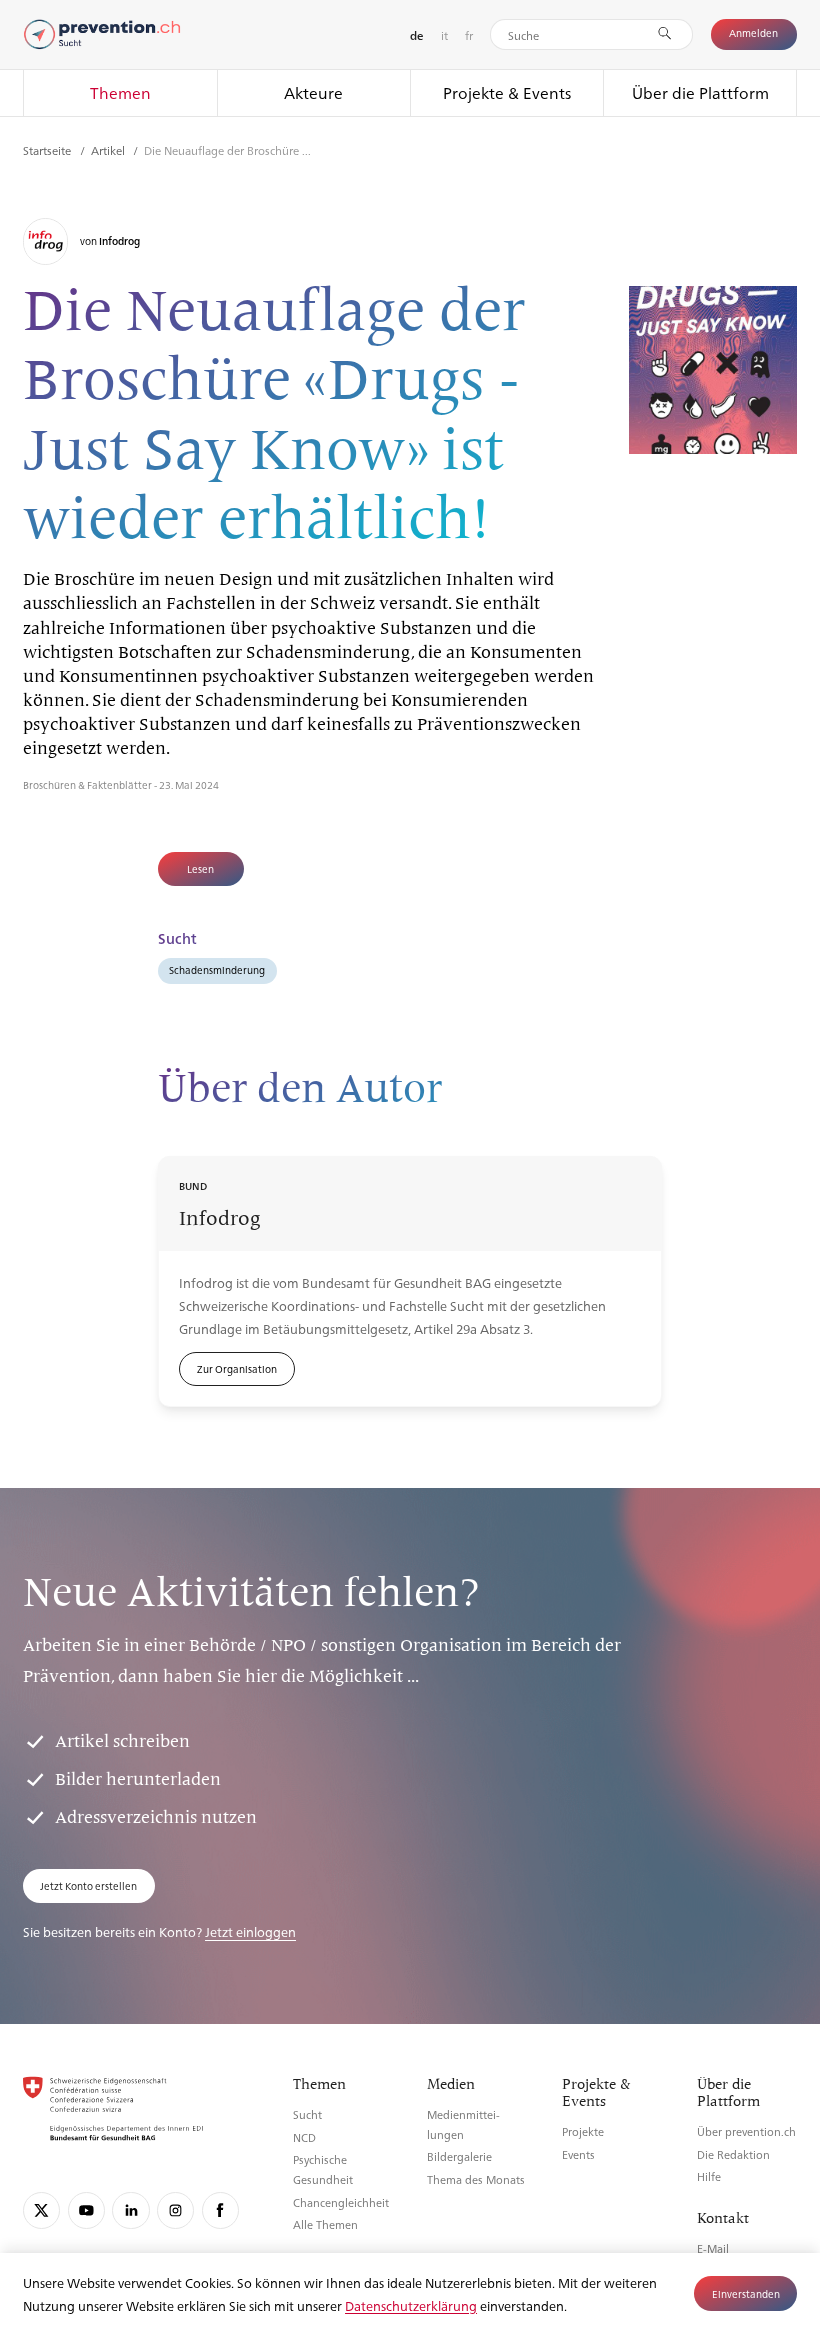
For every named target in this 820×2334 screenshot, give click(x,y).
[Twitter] (41, 2210)
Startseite (48, 150)
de (416, 35)
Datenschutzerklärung (411, 2305)
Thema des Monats (476, 2179)
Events (578, 2154)
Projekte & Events (507, 92)
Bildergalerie (459, 2156)
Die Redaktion (733, 2154)
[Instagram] (175, 2210)
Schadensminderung (217, 969)
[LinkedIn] (130, 2210)
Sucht (307, 2114)
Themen (120, 92)
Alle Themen (325, 2224)
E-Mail (713, 2248)
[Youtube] (86, 2210)
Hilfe (709, 2176)
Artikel (109, 150)
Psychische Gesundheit (323, 2169)
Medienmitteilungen (463, 2124)
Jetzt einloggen (250, 1931)
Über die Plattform (700, 92)
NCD (304, 2137)
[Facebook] (220, 2210)
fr (469, 35)
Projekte (583, 2131)
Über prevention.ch (746, 2131)
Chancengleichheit (341, 2202)
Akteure (313, 92)
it (444, 35)
